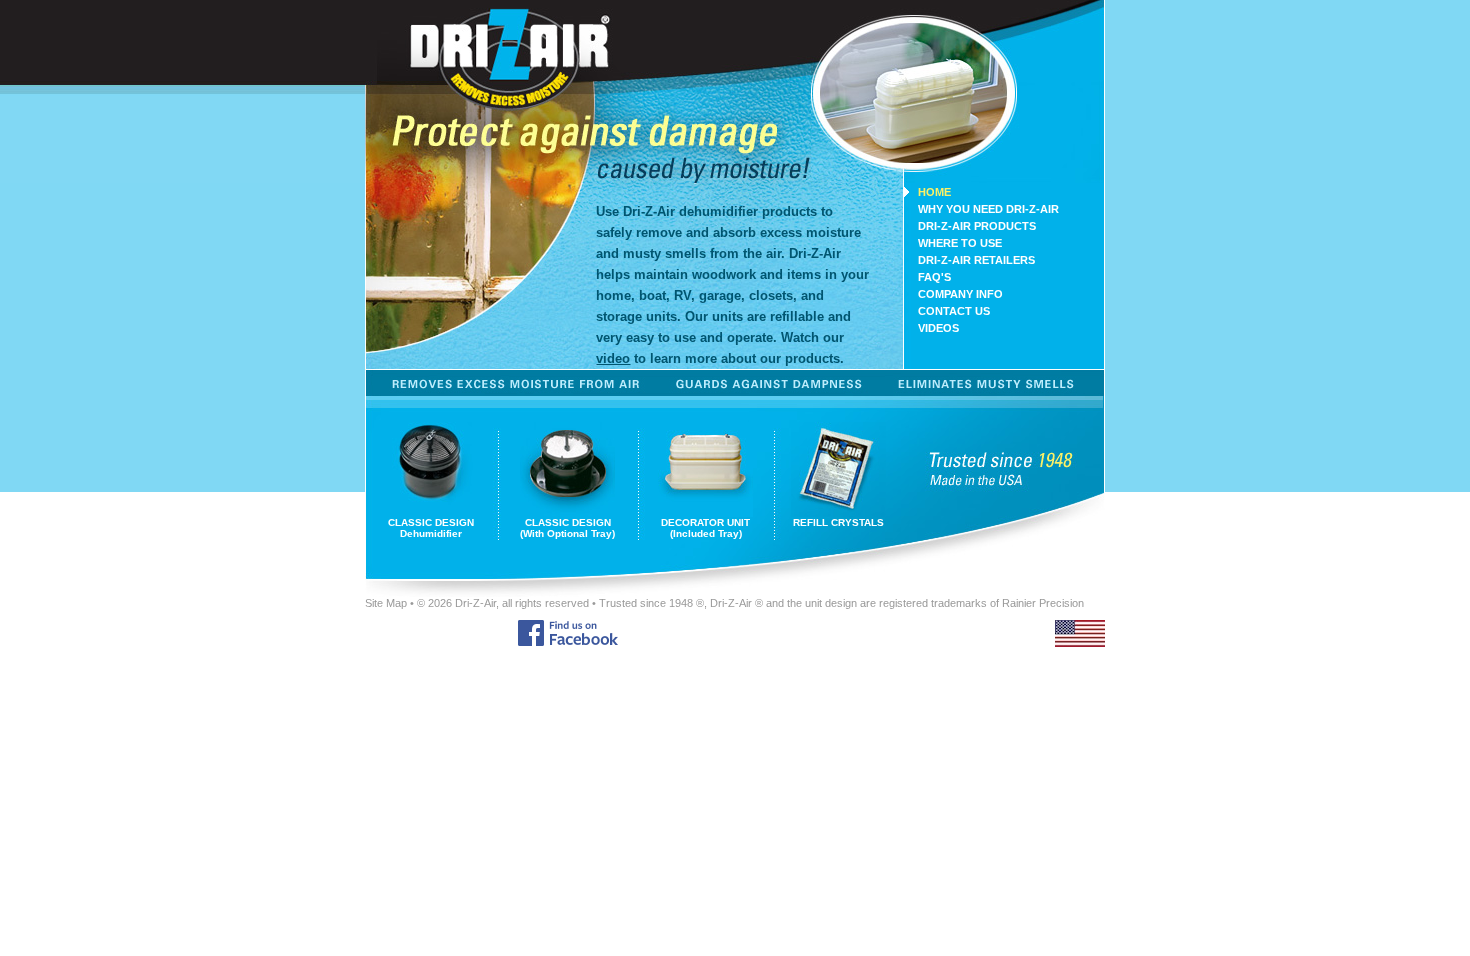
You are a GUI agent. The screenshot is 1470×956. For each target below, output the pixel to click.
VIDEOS (938, 328)
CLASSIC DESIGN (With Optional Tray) (567, 528)
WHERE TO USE (960, 243)
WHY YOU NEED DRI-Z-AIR (988, 209)
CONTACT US (954, 311)
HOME (934, 192)
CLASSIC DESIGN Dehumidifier (431, 528)
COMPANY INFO (960, 294)
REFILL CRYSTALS (838, 522)
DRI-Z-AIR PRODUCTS (977, 226)
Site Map (386, 603)
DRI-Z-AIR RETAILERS (976, 260)
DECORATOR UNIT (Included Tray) (705, 528)
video (613, 358)
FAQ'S (934, 277)
